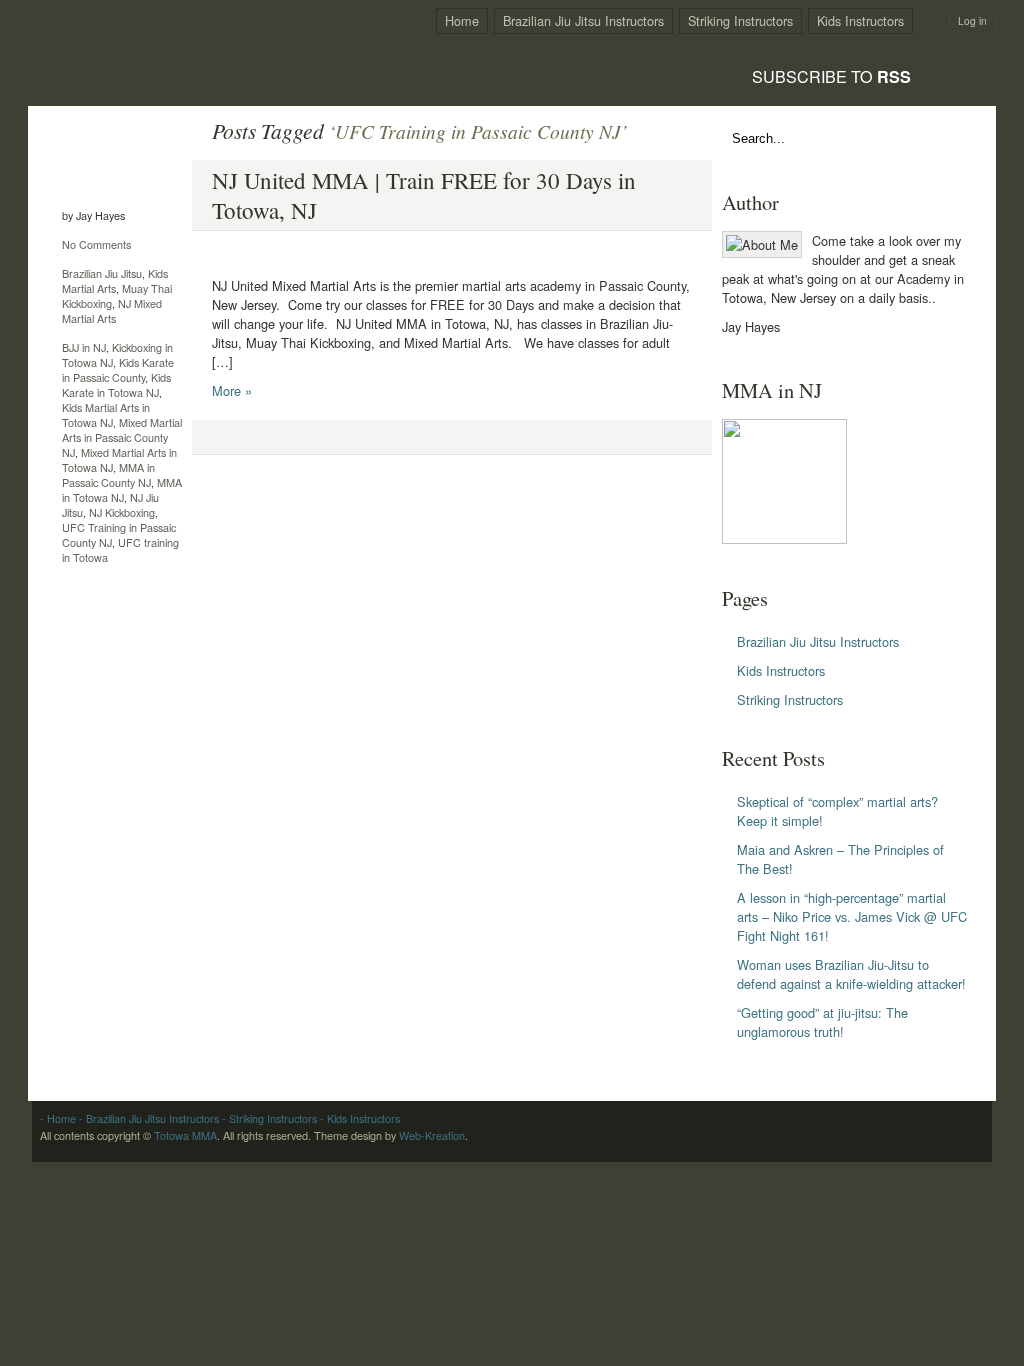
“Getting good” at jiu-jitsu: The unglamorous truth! (822, 1022)
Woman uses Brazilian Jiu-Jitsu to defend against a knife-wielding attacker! (851, 974)
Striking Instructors (740, 20)
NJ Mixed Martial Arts (112, 311)
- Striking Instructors (268, 1118)
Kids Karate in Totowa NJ (116, 385)
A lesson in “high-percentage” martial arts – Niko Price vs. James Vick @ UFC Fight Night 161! (852, 916)
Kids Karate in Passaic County (118, 370)
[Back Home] (158, 46)
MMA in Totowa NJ (122, 490)
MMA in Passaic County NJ (108, 475)
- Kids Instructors (358, 1118)
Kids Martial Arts (115, 281)
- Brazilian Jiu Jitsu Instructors (147, 1118)
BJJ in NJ (84, 347)
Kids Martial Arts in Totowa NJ (106, 415)
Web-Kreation (432, 1135)
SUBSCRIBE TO (831, 76)
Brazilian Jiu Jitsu (102, 273)
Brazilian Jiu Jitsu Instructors (583, 20)
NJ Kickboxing (122, 512)
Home (462, 20)
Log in (972, 21)
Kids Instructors (860, 20)
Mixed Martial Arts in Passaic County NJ (122, 437)
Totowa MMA (185, 1135)
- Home (58, 1118)
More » (232, 390)
